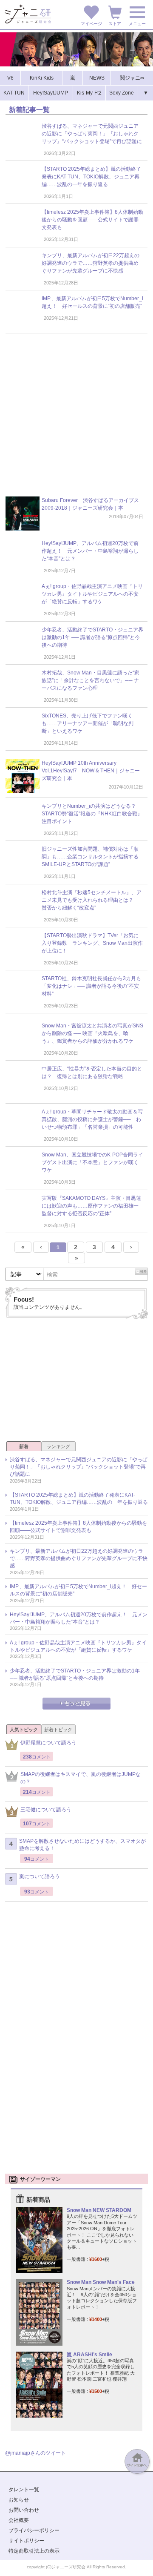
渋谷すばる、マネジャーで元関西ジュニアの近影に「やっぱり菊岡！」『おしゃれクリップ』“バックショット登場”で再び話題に (92, 134)
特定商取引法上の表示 (34, 2551)
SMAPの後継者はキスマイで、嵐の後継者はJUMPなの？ (81, 1778)
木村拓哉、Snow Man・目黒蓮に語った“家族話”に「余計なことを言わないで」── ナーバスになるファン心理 (91, 680)
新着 (24, 1446)
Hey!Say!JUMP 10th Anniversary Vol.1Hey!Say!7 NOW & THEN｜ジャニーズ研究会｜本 (91, 771)
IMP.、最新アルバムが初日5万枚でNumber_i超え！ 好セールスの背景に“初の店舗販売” (78, 1590)
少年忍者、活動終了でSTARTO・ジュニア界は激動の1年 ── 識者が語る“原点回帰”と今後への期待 (92, 637)
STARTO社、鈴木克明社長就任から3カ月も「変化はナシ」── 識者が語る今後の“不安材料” (91, 986)
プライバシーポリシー (34, 2530)
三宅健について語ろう (46, 1810)
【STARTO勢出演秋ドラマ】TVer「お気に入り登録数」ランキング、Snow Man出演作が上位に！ (92, 943)
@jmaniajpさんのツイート (35, 2453)
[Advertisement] (76, 419)
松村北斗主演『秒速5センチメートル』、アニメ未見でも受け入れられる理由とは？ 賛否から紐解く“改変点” (92, 900)
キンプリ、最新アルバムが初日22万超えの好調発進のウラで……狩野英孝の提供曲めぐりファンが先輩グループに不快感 (91, 263)
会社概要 (19, 2520)
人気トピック (24, 1730)
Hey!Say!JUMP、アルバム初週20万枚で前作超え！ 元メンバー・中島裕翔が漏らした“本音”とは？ (90, 551)
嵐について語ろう (40, 1876)
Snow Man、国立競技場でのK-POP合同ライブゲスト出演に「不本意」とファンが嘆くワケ (92, 1162)
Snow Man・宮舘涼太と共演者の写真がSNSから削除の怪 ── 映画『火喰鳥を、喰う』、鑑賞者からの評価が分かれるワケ (92, 1033)
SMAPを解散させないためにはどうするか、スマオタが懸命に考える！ (82, 1845)
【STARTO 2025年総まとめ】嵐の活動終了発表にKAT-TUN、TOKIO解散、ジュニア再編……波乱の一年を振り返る (91, 177)
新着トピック (58, 1730)
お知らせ (19, 2500)
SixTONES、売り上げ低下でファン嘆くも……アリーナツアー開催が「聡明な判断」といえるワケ (88, 723)
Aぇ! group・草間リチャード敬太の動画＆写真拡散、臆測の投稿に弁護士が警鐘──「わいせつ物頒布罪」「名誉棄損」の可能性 (92, 1119)
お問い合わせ (24, 2510)
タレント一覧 (24, 2490)
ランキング (58, 1446)
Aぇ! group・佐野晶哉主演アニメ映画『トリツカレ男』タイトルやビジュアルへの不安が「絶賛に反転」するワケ (92, 594)
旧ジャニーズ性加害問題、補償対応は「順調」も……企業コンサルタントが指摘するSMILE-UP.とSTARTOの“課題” (90, 857)
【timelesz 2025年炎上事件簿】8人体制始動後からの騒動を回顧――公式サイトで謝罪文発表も (92, 220)
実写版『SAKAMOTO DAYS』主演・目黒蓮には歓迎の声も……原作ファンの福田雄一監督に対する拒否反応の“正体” (91, 1206)
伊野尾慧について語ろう (48, 1743)
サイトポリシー (26, 2541)
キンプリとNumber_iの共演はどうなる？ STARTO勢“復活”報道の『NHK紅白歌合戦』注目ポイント (92, 814)
